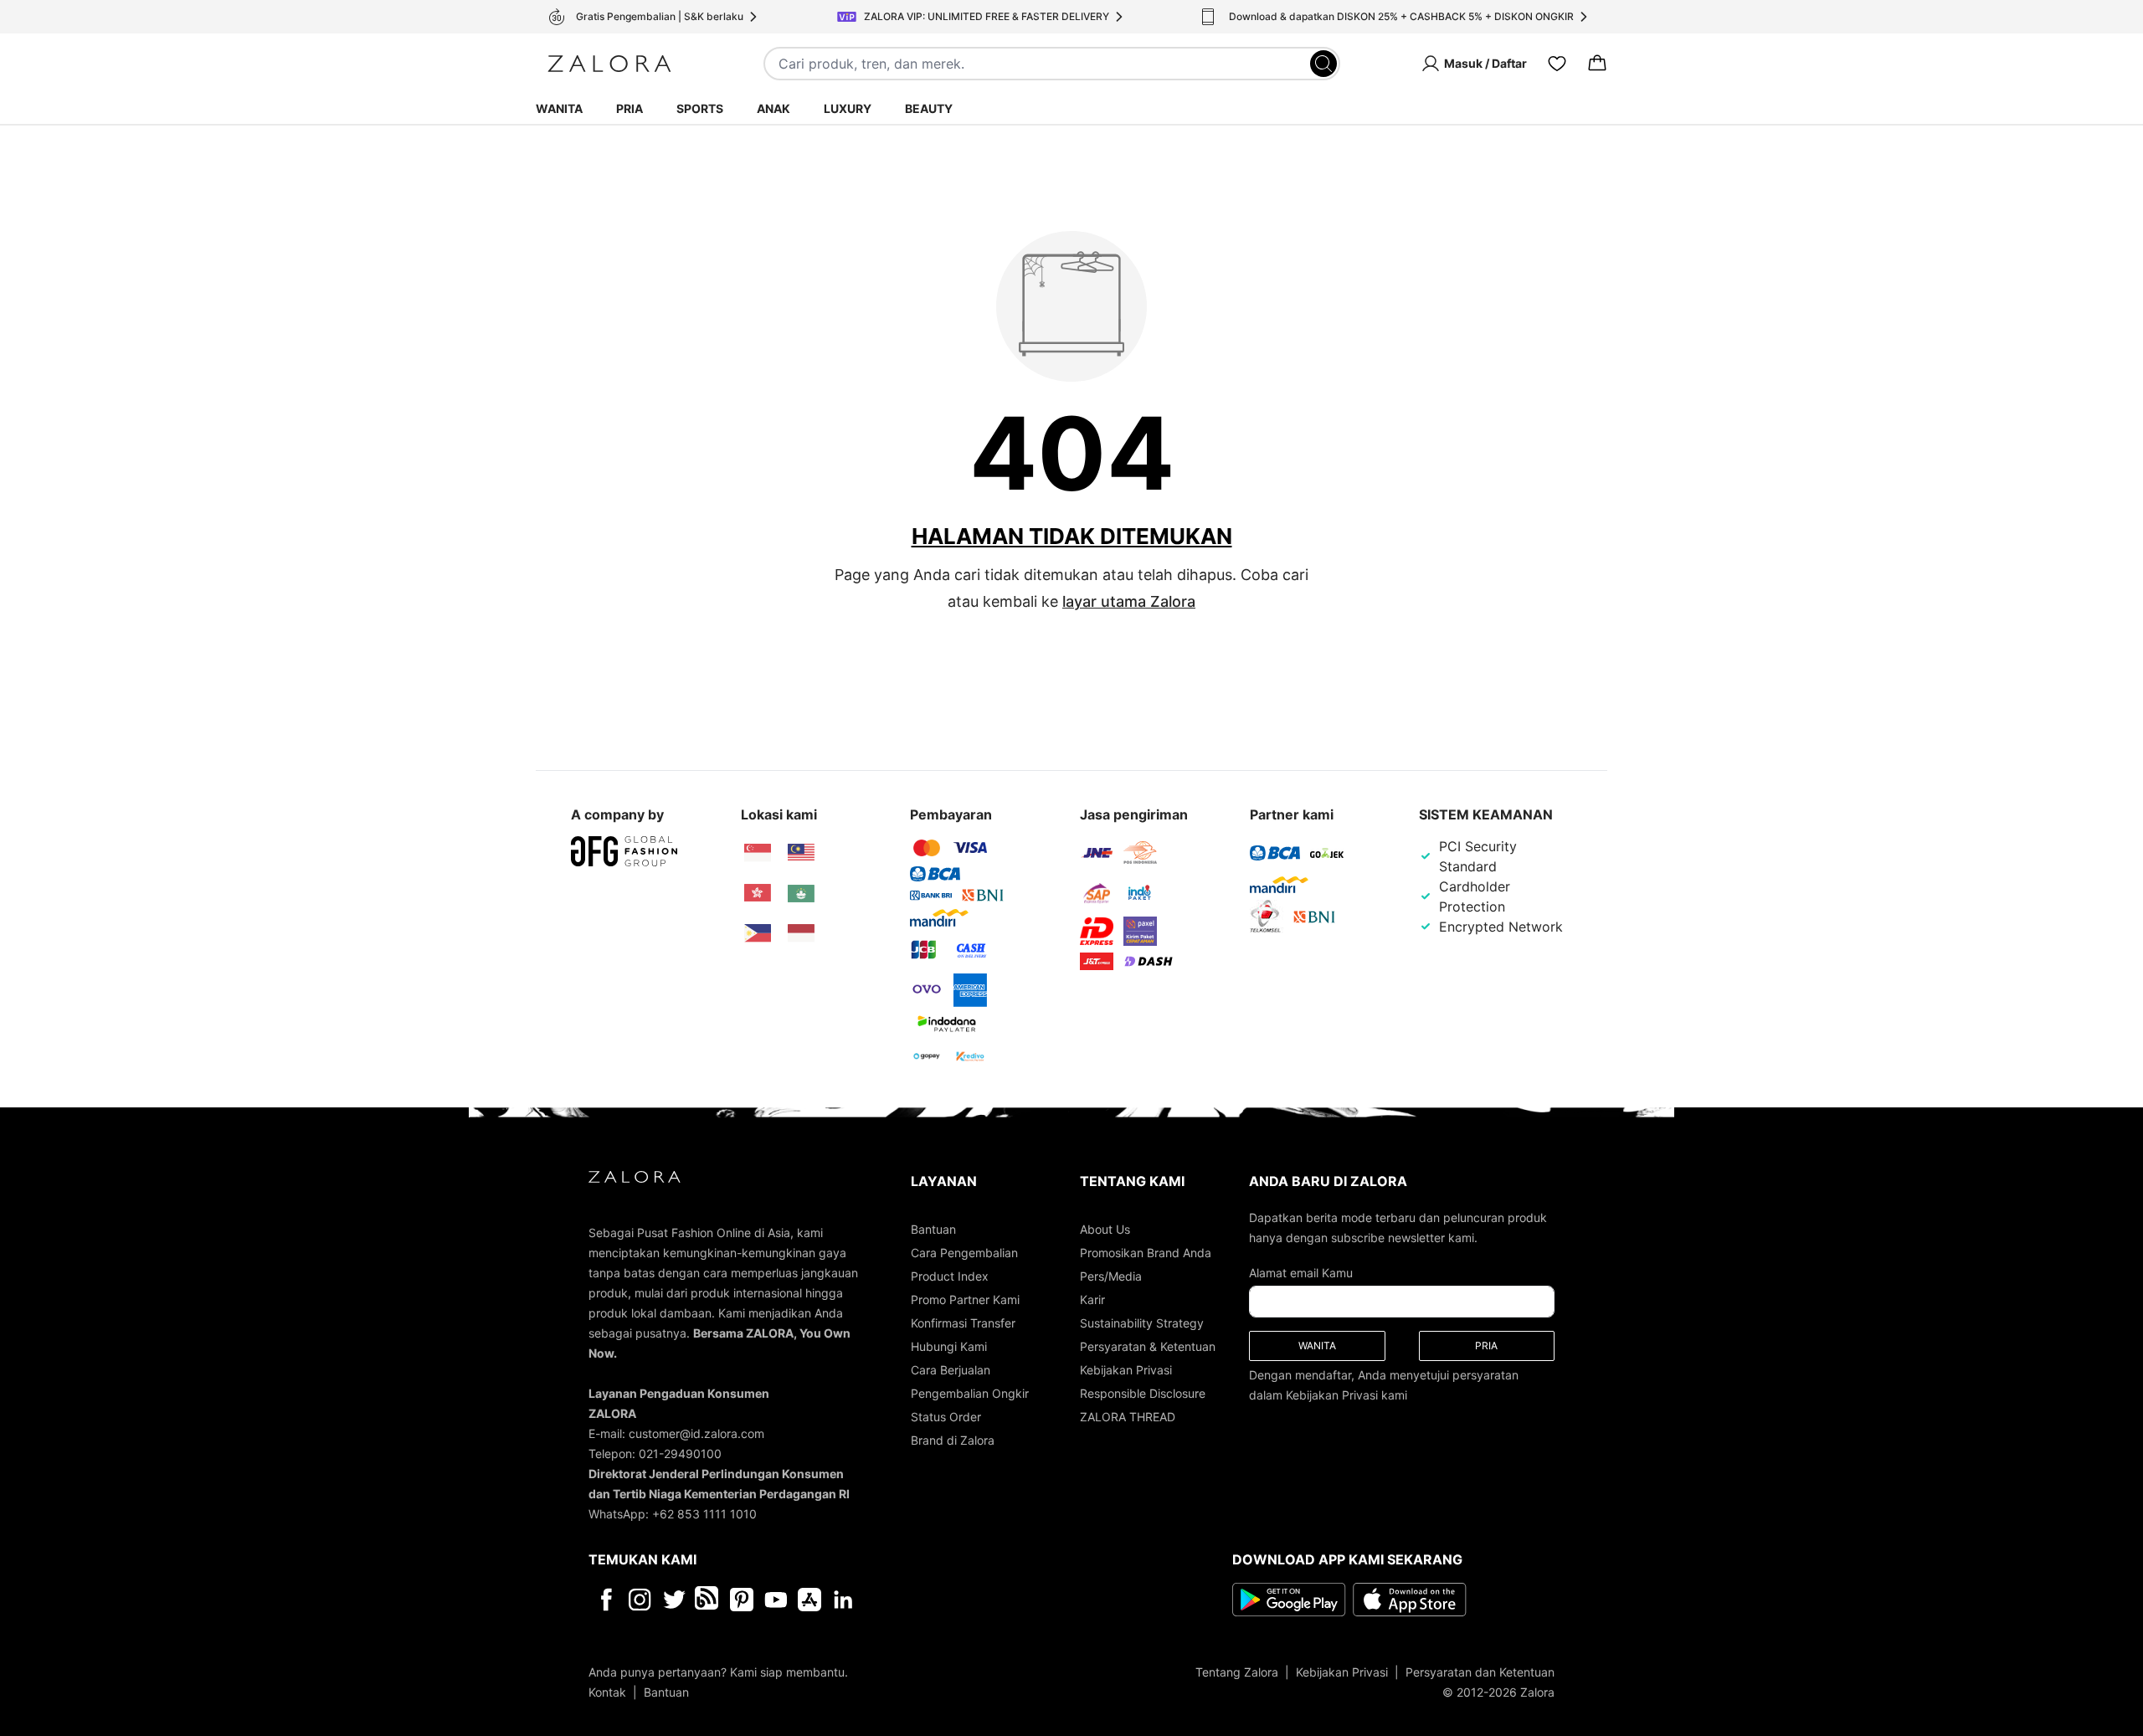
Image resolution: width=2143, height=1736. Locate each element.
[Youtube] (776, 1600)
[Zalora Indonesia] (801, 933)
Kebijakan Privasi (1126, 1370)
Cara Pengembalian (964, 1253)
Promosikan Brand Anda (1146, 1253)
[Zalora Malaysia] (801, 853)
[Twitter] (674, 1600)
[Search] (1323, 64)
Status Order (946, 1417)
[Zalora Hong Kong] (758, 893)
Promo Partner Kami (965, 1299)
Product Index (950, 1276)
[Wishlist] (1557, 64)
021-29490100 (680, 1454)
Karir (1092, 1299)
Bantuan (933, 1229)
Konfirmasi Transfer (963, 1323)
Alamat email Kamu (1301, 1273)
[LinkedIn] (843, 1600)
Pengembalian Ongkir (970, 1393)
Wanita (559, 108)
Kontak (607, 1692)
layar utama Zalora (1129, 601)
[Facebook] (606, 1600)
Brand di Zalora (953, 1440)
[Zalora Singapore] (758, 853)
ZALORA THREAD (1128, 1417)
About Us (1105, 1229)
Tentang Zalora (1237, 1672)
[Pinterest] (742, 1600)
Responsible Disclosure (1143, 1393)
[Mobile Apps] (809, 1600)
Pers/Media (1111, 1276)
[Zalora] (609, 64)
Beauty (929, 108)
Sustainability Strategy (1142, 1323)
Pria (630, 108)
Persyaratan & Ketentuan (1148, 1346)
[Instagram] (640, 1600)
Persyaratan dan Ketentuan (1480, 1672)
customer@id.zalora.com (696, 1433)
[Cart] (1597, 64)
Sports (700, 108)
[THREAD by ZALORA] (708, 1600)
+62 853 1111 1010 (704, 1514)
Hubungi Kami (949, 1346)
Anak (773, 108)
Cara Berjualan (951, 1370)
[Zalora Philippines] (758, 933)
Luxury (848, 108)
